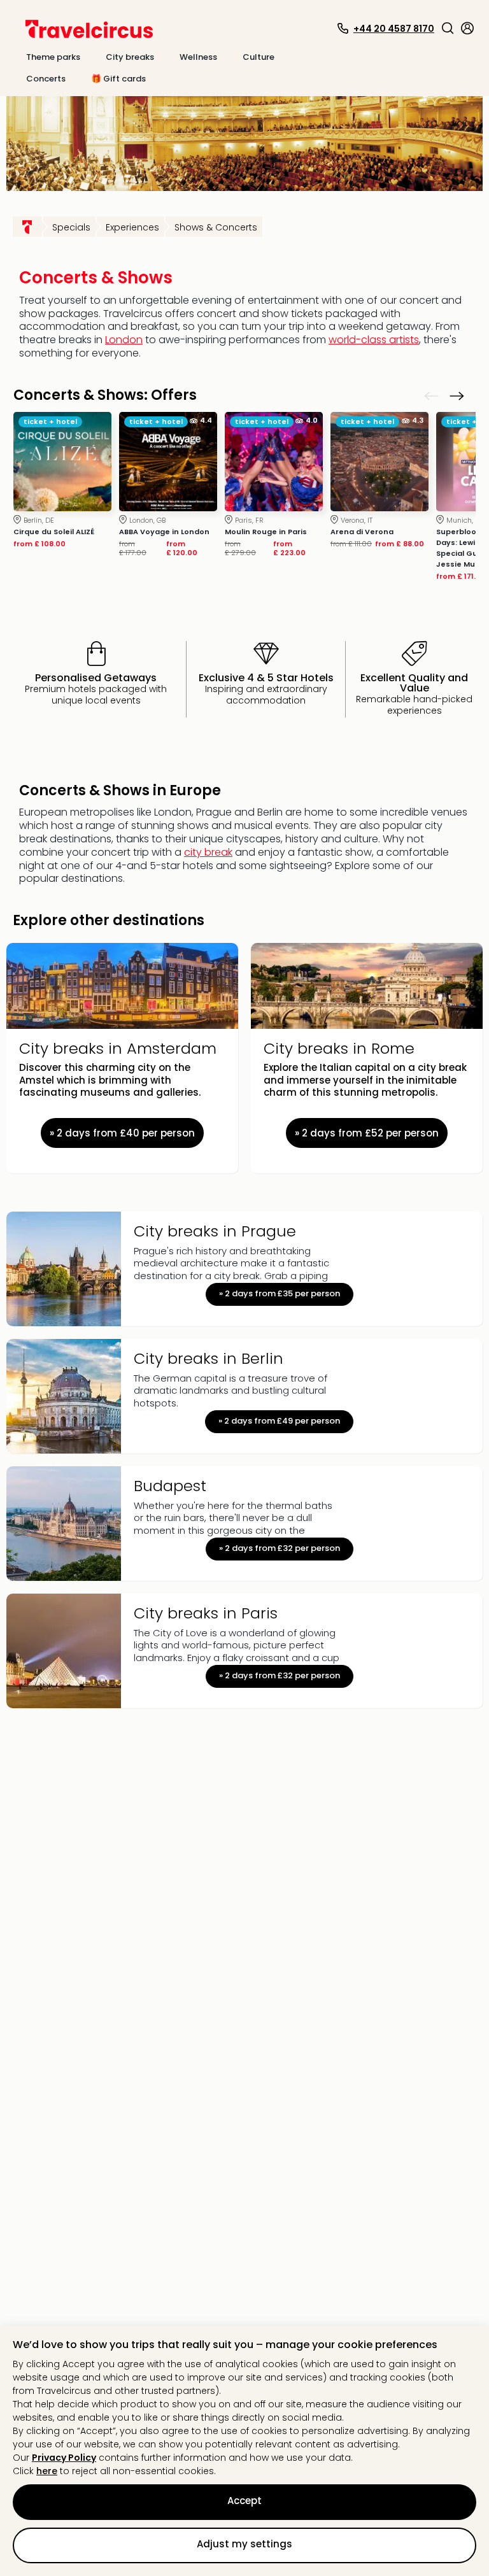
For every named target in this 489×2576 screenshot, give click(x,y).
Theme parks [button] (53, 57)
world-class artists (374, 340)
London (124, 340)
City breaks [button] (130, 57)
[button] (448, 28)
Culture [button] (259, 57)
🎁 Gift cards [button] (118, 79)
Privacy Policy (64, 2458)
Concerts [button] (46, 79)
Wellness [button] (198, 57)
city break (208, 852)
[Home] (27, 227)
